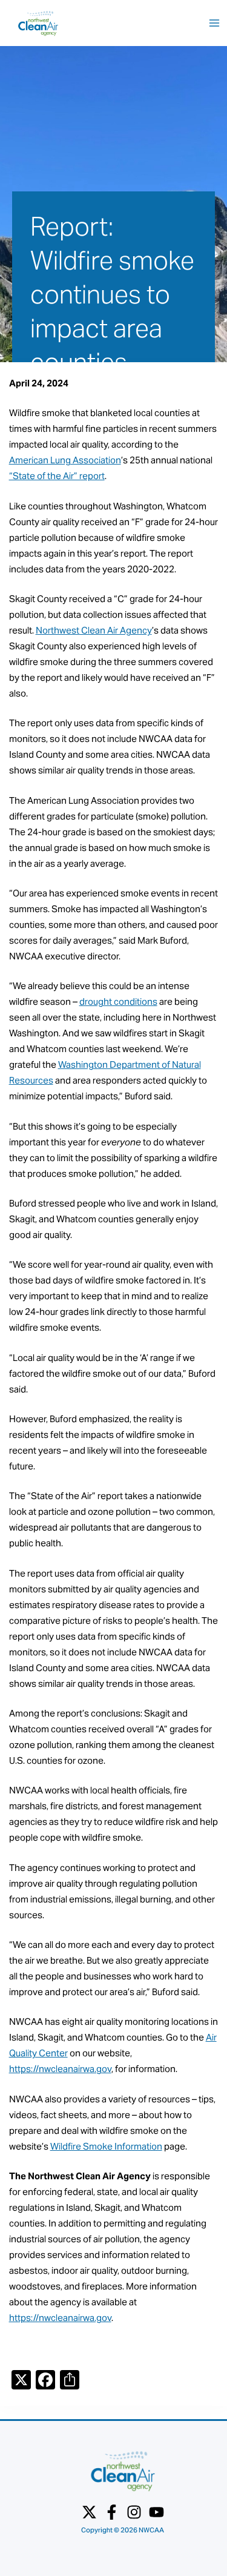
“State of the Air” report (57, 476)
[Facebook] (112, 2512)
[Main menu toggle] (214, 23)
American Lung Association (65, 460)
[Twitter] (89, 2512)
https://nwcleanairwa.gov (60, 2069)
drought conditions (118, 1002)
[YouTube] (156, 2512)
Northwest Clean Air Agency (94, 630)
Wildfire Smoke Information (106, 2146)
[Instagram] (134, 2512)
